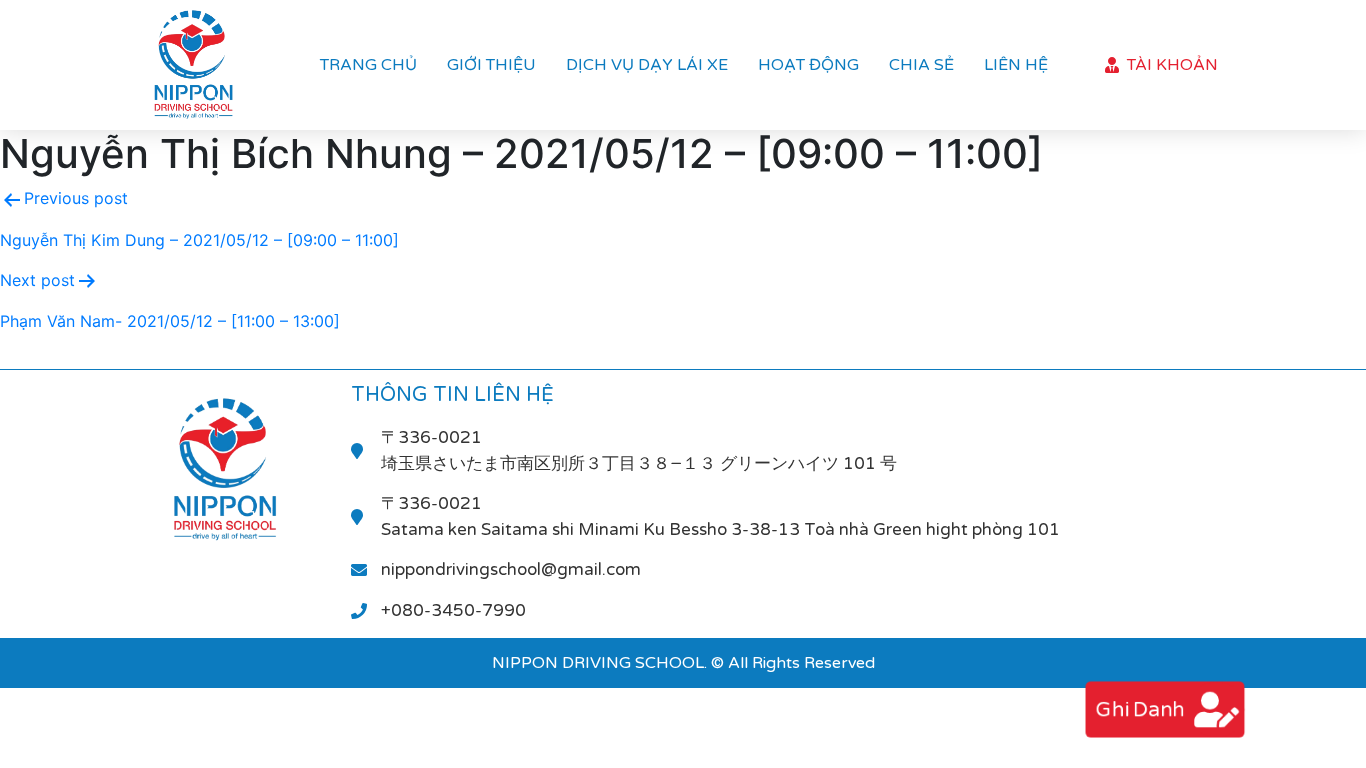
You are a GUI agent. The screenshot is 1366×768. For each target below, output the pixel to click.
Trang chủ (368, 65)
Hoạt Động (808, 65)
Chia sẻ (921, 65)
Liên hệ (1016, 65)
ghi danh (1139, 710)
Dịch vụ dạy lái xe (647, 65)
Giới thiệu (491, 65)
